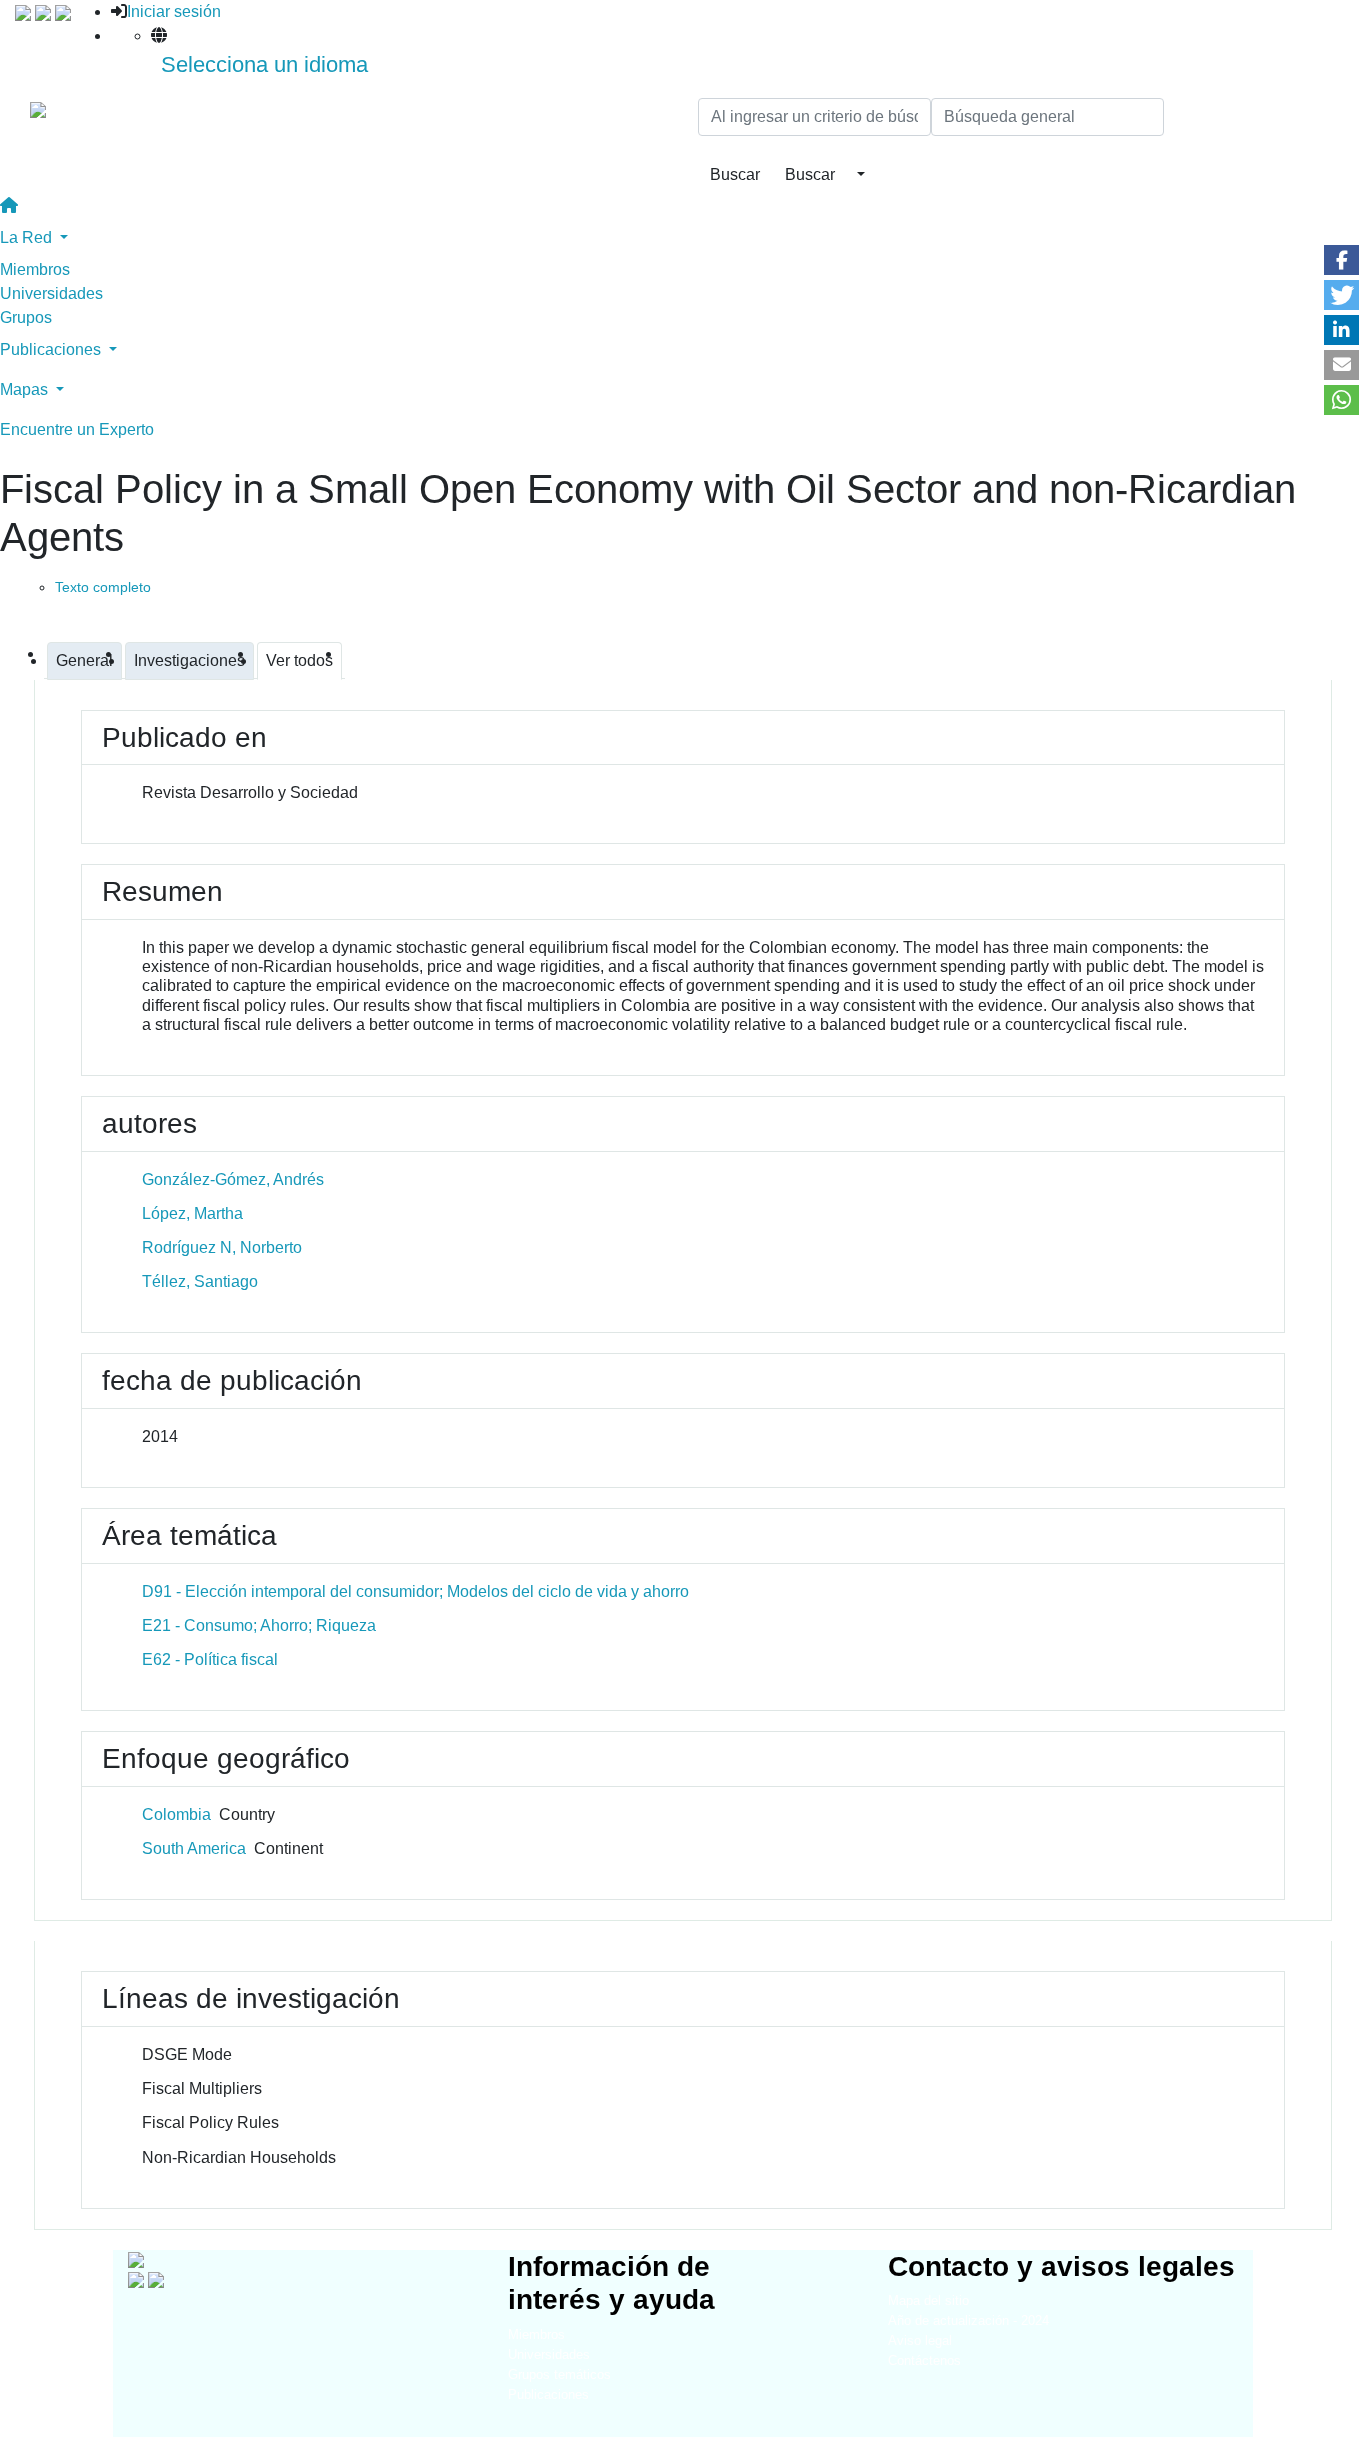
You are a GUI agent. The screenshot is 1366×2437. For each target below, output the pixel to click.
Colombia (176, 1814)
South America (194, 1848)
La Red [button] (28, 237)
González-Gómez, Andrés (233, 1179)
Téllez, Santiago (200, 1281)
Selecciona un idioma (264, 64)
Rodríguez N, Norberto (222, 1247)
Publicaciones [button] (52, 349)
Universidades (51, 293)
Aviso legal (920, 2340)
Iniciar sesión (174, 11)
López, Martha (192, 1213)
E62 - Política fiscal (210, 1659)
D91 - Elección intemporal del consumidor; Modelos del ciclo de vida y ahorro (415, 1591)
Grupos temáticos (559, 2374)
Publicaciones (548, 2394)
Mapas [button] (26, 389)
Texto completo (103, 587)
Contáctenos (924, 2360)
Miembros (35, 269)
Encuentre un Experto (77, 429)
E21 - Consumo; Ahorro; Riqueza (259, 1625)
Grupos (26, 317)
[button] (1341, 260)
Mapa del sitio (928, 2300)
